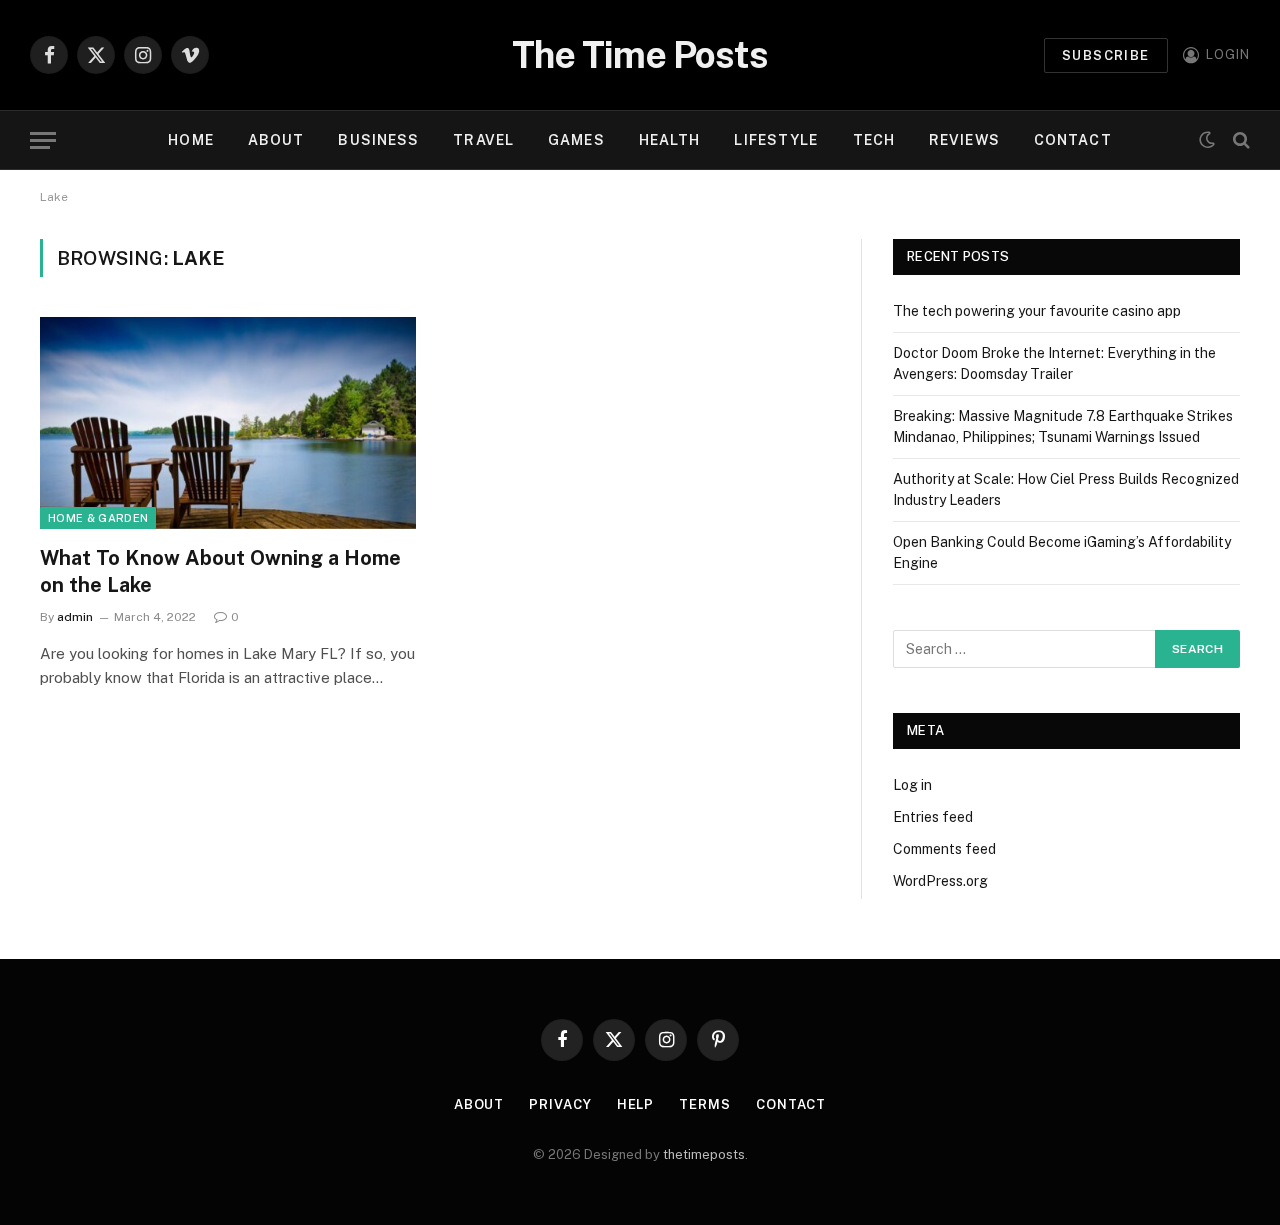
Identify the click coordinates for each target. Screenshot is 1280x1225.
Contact (1073, 140)
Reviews (964, 140)
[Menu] (43, 140)
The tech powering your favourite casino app (1037, 311)
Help (636, 1104)
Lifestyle (776, 140)
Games (576, 140)
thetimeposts (704, 1154)
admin (75, 617)
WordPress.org (940, 881)
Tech (874, 140)
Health (670, 140)
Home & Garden (98, 518)
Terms (705, 1104)
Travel (483, 140)
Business (378, 140)
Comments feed (944, 849)
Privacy (560, 1104)
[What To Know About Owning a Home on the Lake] (228, 423)
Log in (912, 785)
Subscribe (1106, 55)
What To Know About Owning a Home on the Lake (220, 571)
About (276, 140)
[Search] (1239, 140)
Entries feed (933, 817)
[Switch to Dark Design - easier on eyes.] (1207, 140)
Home (190, 140)
